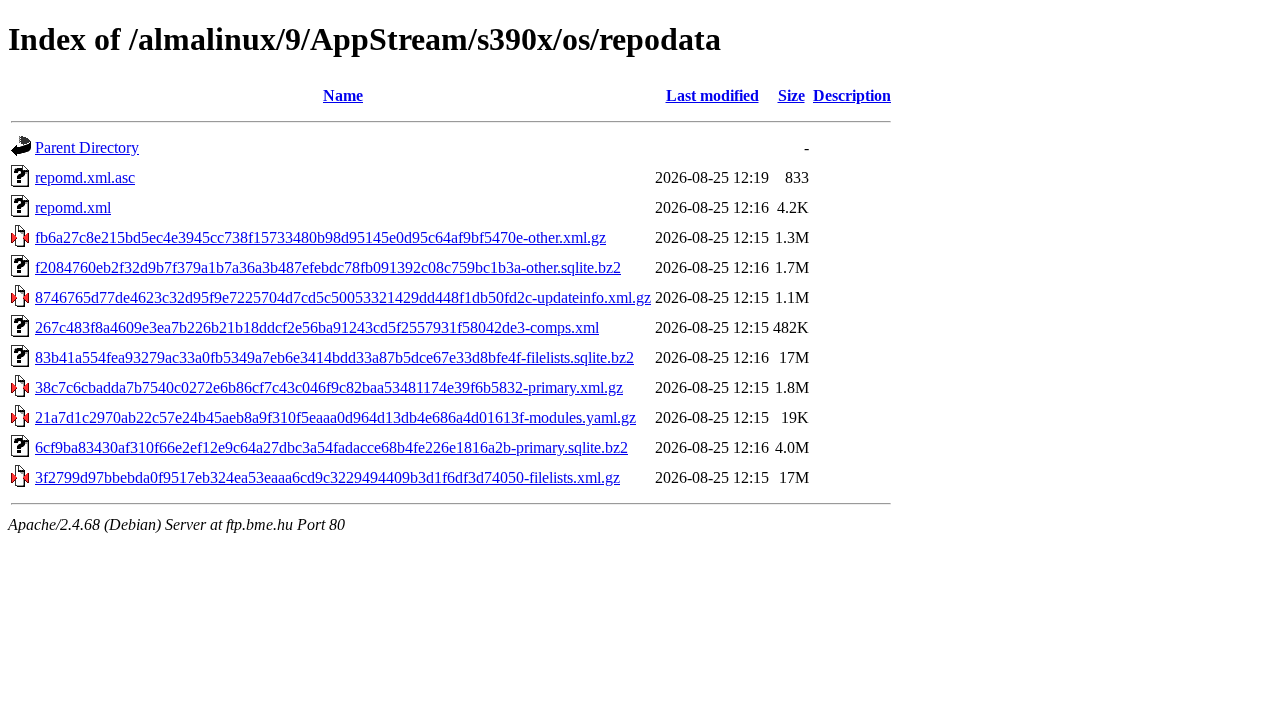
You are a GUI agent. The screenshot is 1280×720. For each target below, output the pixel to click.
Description (852, 95)
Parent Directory (87, 147)
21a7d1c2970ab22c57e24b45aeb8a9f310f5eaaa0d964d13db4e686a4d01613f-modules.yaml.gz (335, 417)
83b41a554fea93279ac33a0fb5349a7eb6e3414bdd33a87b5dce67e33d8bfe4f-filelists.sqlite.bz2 (334, 357)
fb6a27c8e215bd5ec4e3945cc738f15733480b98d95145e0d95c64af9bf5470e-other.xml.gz (320, 237)
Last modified (712, 95)
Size (791, 95)
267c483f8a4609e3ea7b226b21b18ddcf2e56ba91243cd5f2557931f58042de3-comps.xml (317, 327)
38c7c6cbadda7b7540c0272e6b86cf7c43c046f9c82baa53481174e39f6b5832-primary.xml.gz (329, 387)
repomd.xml (73, 207)
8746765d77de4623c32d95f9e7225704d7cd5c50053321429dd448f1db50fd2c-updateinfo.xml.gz (343, 297)
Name (343, 95)
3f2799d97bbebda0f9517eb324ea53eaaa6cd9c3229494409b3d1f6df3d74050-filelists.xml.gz (327, 477)
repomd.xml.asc (85, 177)
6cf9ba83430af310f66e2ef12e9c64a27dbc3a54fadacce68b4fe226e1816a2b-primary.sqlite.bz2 (331, 447)
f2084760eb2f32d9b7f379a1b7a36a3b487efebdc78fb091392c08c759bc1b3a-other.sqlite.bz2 (328, 267)
